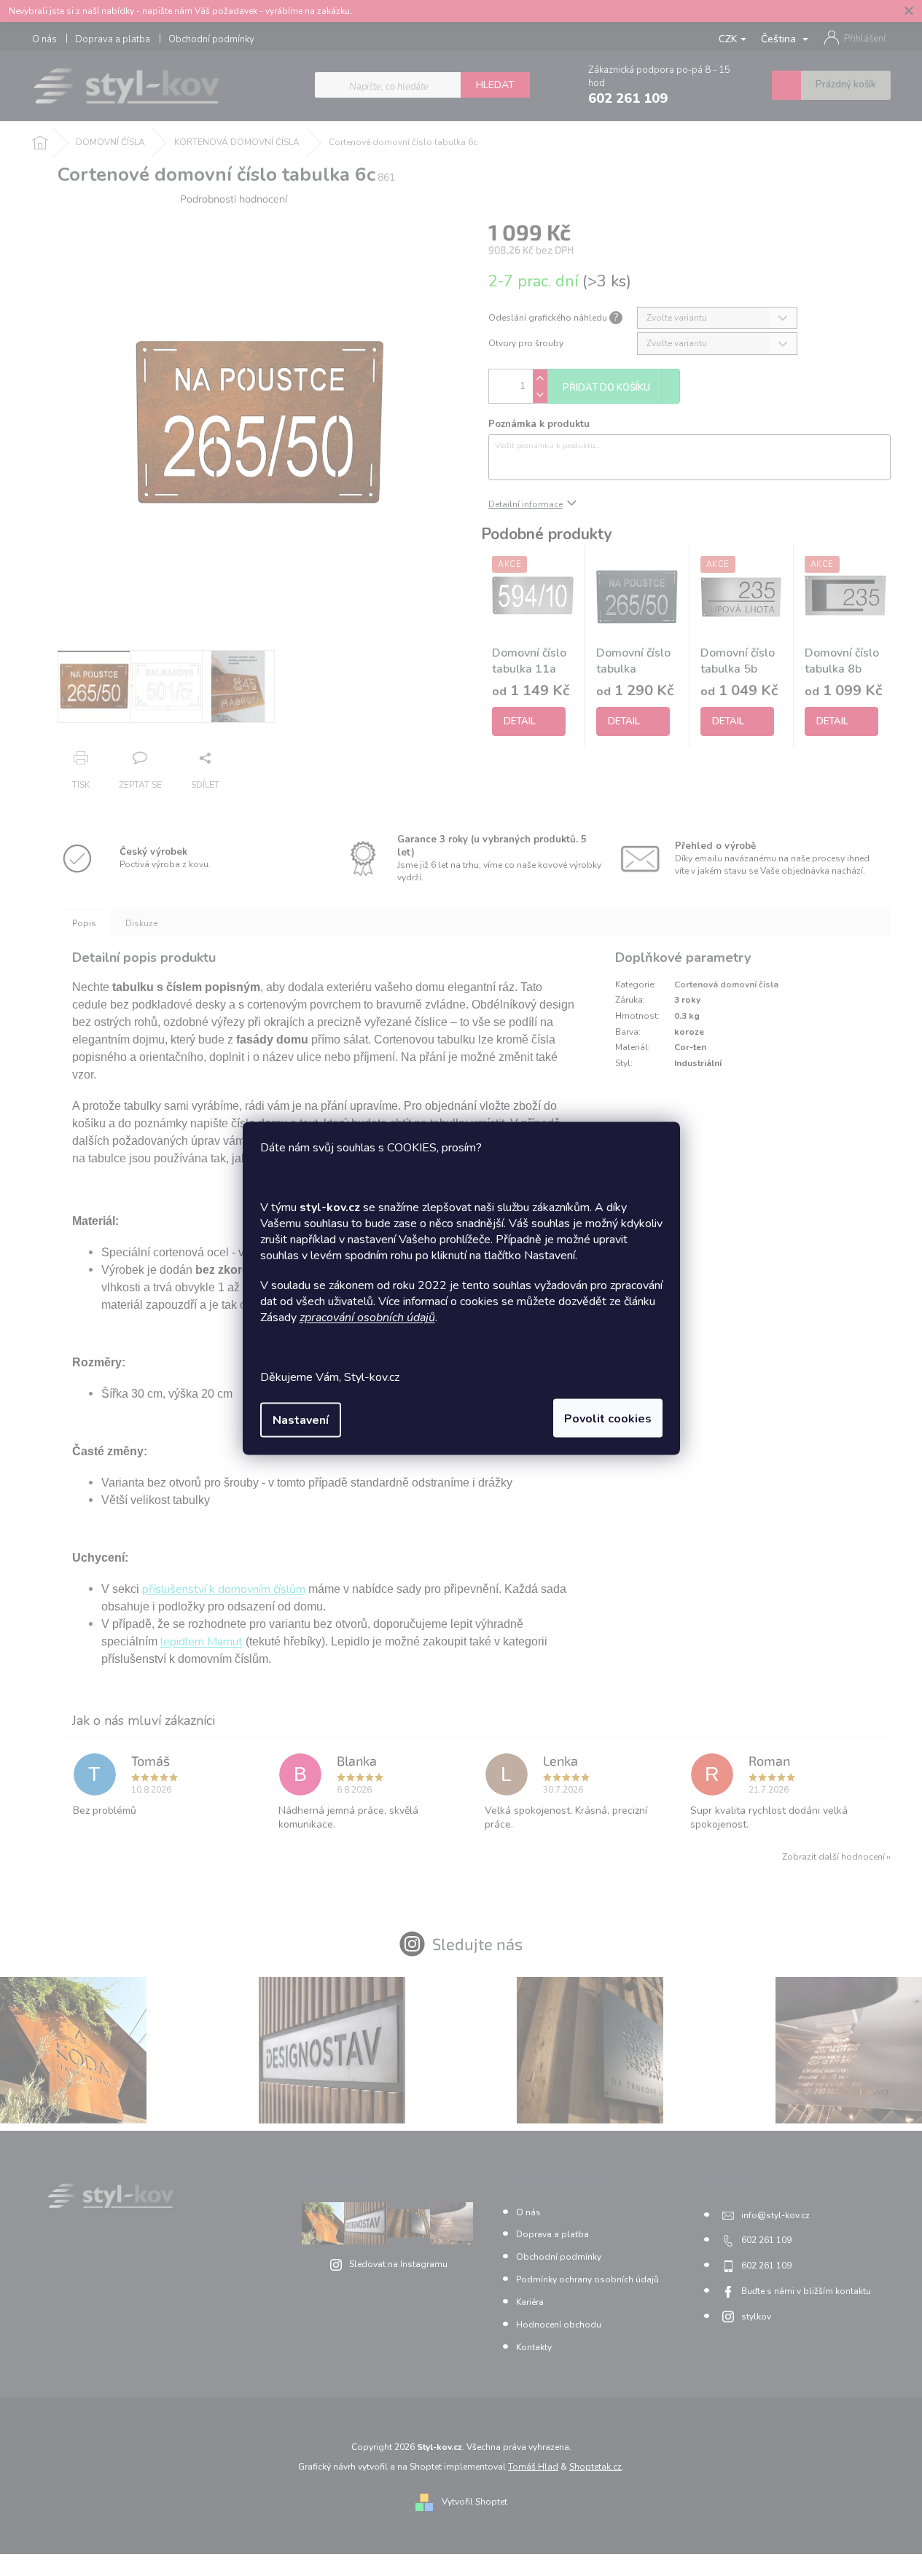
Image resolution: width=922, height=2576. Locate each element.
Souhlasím (608, 1418)
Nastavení (301, 1420)
